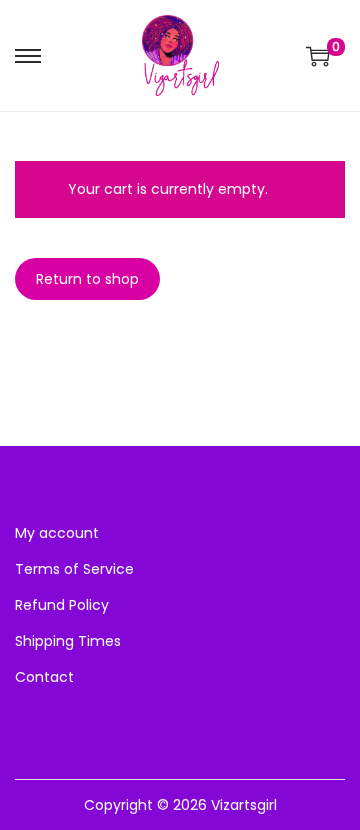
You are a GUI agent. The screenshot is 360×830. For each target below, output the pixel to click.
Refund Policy (62, 605)
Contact (44, 677)
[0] (318, 56)
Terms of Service (74, 569)
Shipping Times (68, 641)
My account (57, 533)
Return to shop (87, 279)
